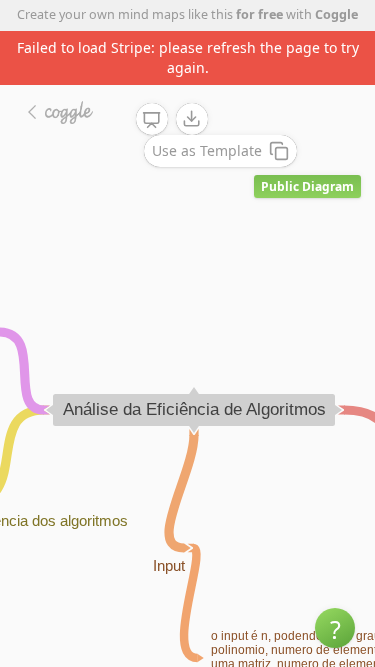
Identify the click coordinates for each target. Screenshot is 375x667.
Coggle (336, 14)
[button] (335, 628)
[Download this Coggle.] (192, 119)
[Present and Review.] (152, 120)
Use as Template (207, 150)
